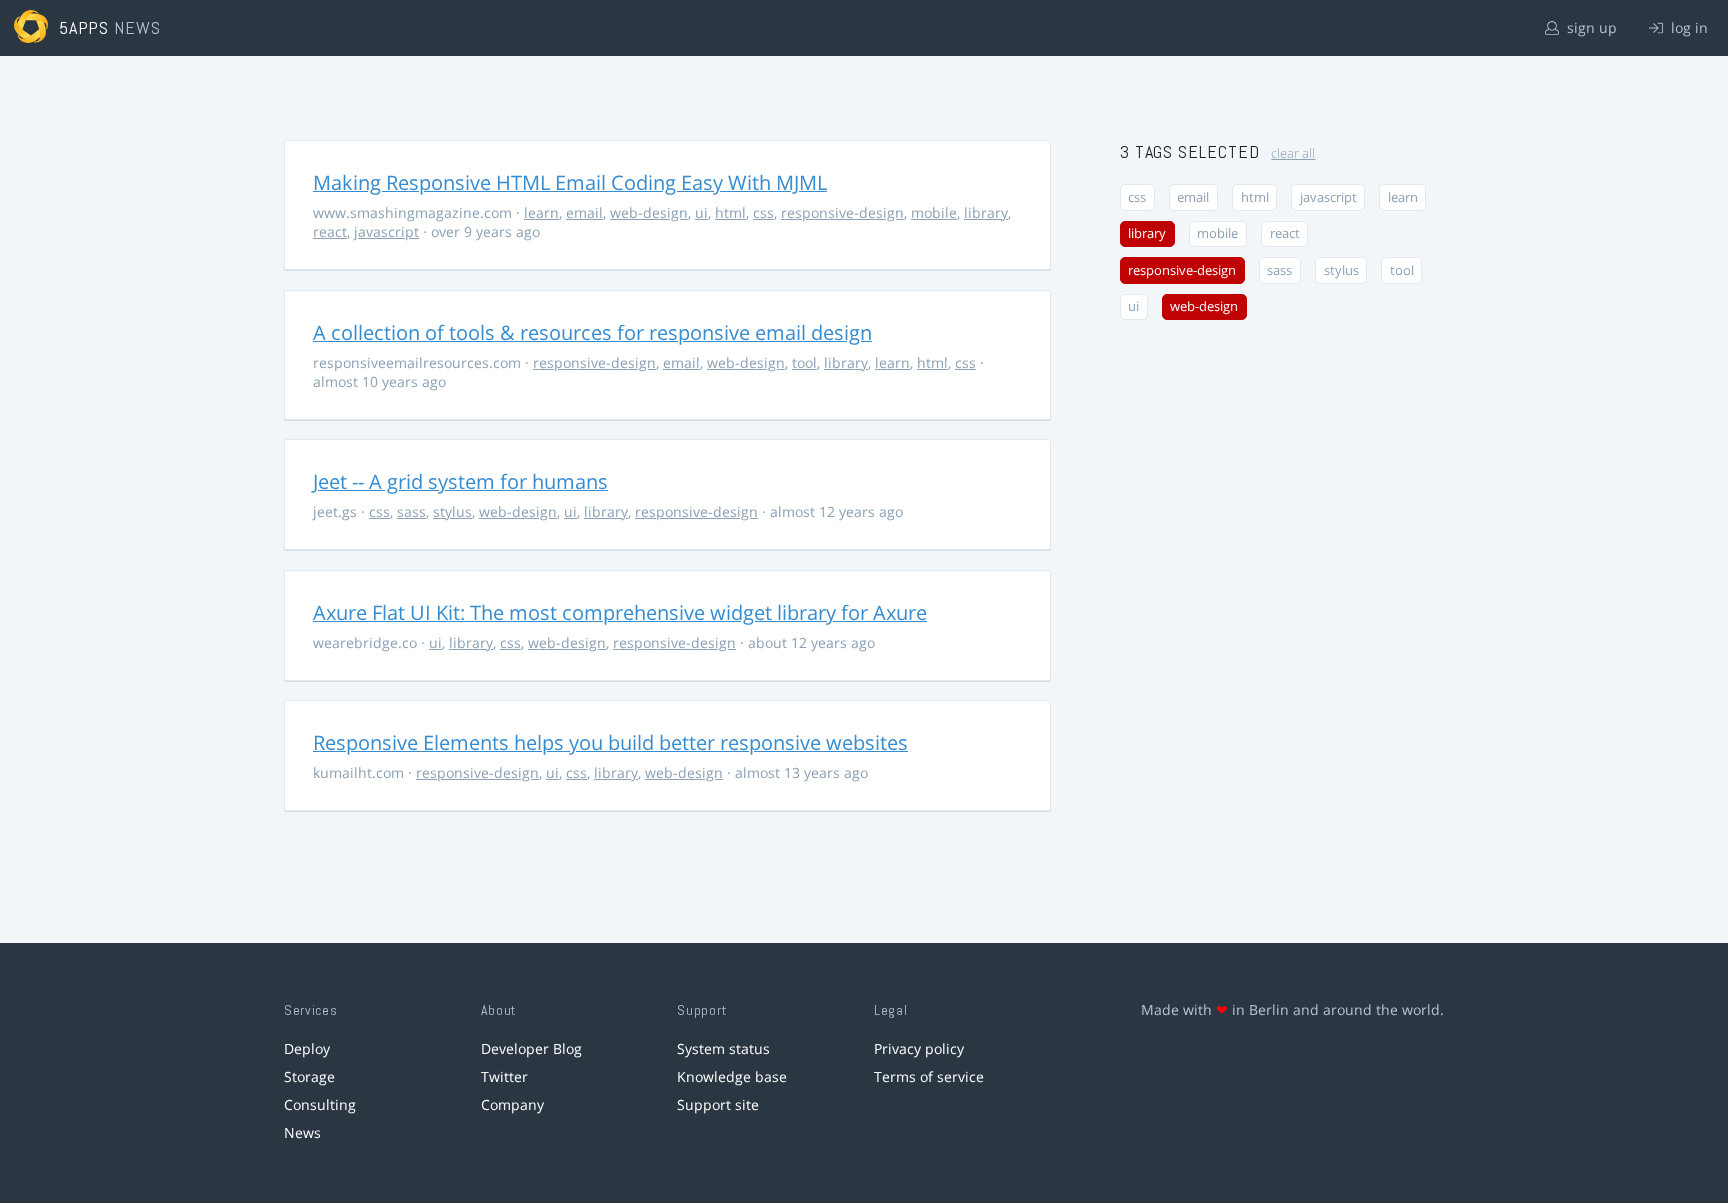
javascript (386, 231)
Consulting (320, 1104)
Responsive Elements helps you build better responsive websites (610, 742)
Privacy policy (919, 1048)
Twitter (504, 1076)
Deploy (307, 1048)
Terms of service (929, 1076)
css (763, 212)
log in (1687, 27)
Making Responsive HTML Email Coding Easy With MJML (570, 182)
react (330, 231)
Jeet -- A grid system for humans (460, 481)
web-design (649, 212)
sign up (1590, 27)
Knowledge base (732, 1076)
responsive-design (842, 212)
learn (541, 212)
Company (512, 1104)
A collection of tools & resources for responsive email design (592, 332)
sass (411, 511)
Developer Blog (531, 1048)
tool (804, 362)
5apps (84, 27)
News (302, 1132)
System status (723, 1048)
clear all (1293, 153)
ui (701, 212)
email (584, 212)
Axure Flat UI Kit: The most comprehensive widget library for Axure (620, 612)
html (730, 212)
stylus (452, 511)
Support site (718, 1104)
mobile (934, 212)
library (986, 212)
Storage (309, 1076)
